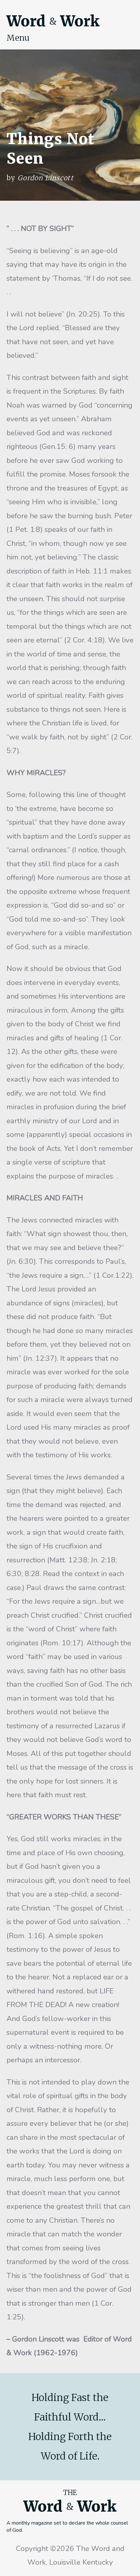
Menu (18, 38)
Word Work (53, 21)
